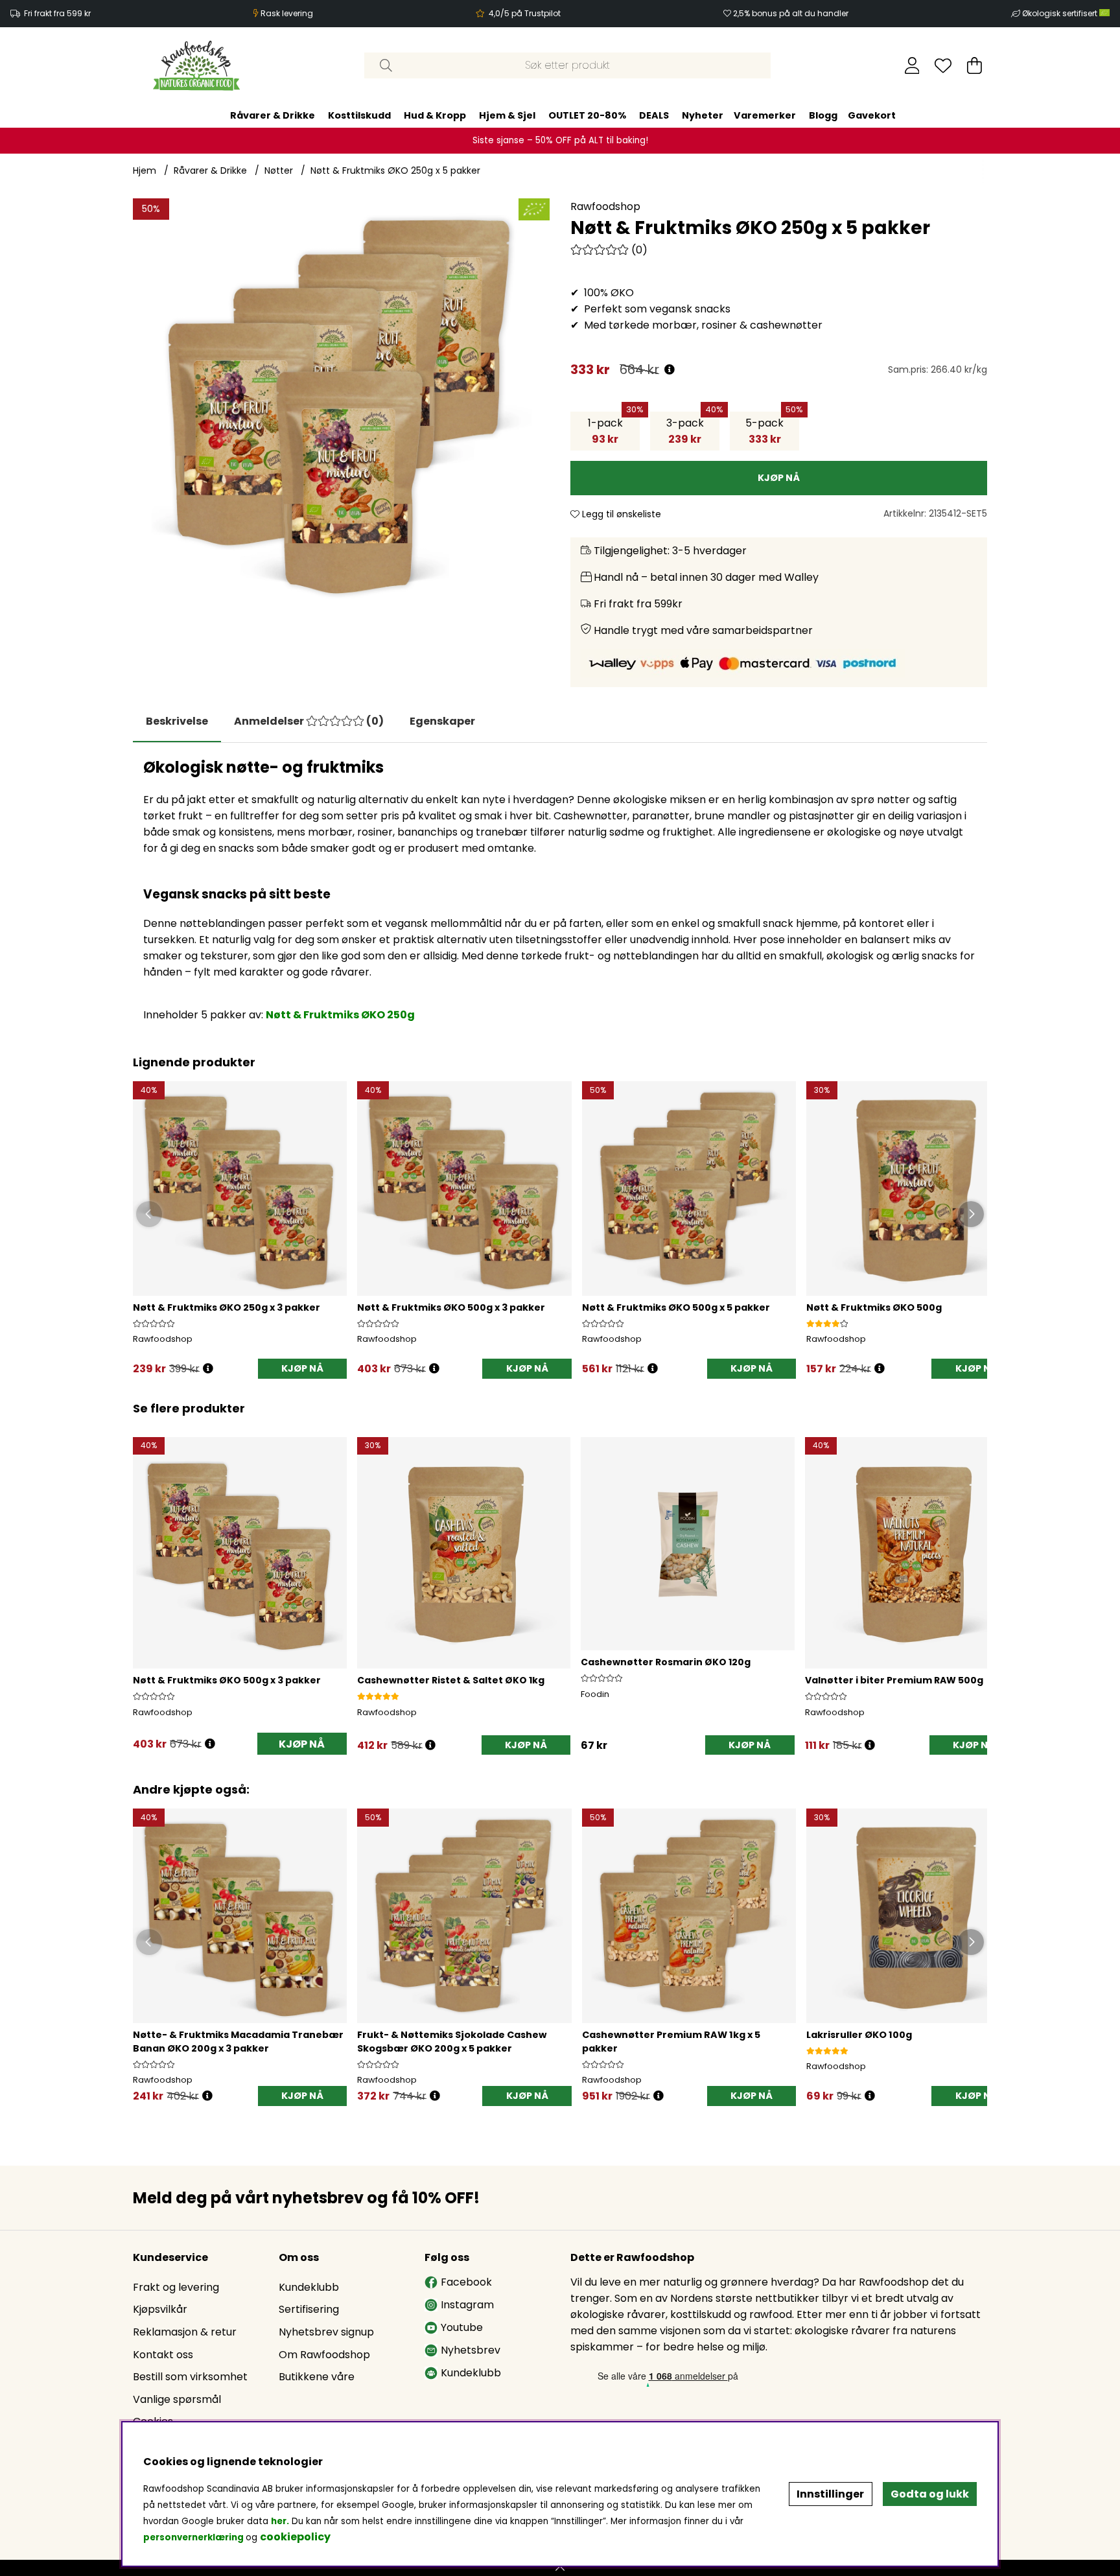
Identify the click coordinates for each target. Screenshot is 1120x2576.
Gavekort (872, 115)
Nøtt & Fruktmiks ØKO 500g (874, 1307)
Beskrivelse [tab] (177, 721)
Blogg (823, 115)
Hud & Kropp (435, 115)
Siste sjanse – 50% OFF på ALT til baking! (560, 140)
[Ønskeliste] (943, 65)
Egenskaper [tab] (442, 721)
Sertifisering (309, 2309)
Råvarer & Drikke (273, 115)
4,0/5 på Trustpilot (525, 13)
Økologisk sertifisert (1061, 13)
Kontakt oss (163, 2355)
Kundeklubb (309, 2287)
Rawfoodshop (605, 206)
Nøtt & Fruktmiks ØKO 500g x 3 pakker (451, 1307)
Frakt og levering (176, 2287)
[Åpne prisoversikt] (670, 370)
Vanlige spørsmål (177, 2399)
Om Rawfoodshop (324, 2355)
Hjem (145, 170)
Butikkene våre (317, 2377)
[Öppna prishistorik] (208, 1369)
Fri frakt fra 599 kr (57, 13)
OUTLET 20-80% (587, 115)
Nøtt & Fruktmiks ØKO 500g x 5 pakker (676, 1307)
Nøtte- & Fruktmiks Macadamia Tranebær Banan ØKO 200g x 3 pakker (238, 2042)
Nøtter (279, 170)
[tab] (309, 721)
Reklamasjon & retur (185, 2332)
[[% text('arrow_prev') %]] (145, 1579)
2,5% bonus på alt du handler (791, 13)
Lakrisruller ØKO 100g (859, 2035)
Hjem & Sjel (507, 115)
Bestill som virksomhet (190, 2377)
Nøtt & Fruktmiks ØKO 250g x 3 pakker (227, 1307)
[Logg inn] (912, 65)
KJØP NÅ (302, 1368)
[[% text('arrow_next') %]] (975, 1579)
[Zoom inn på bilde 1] (341, 407)
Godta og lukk (930, 2494)
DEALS (654, 115)
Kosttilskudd (359, 115)
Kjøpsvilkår (160, 2309)
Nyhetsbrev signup (326, 2332)
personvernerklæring (193, 2537)
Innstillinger (830, 2494)
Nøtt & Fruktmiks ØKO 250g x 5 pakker (395, 170)
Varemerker (765, 115)
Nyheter (703, 115)
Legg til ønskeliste (620, 514)
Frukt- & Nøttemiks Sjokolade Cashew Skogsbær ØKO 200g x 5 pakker (452, 2042)
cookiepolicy (295, 2537)
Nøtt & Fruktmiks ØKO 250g (340, 1015)
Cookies (153, 2421)
